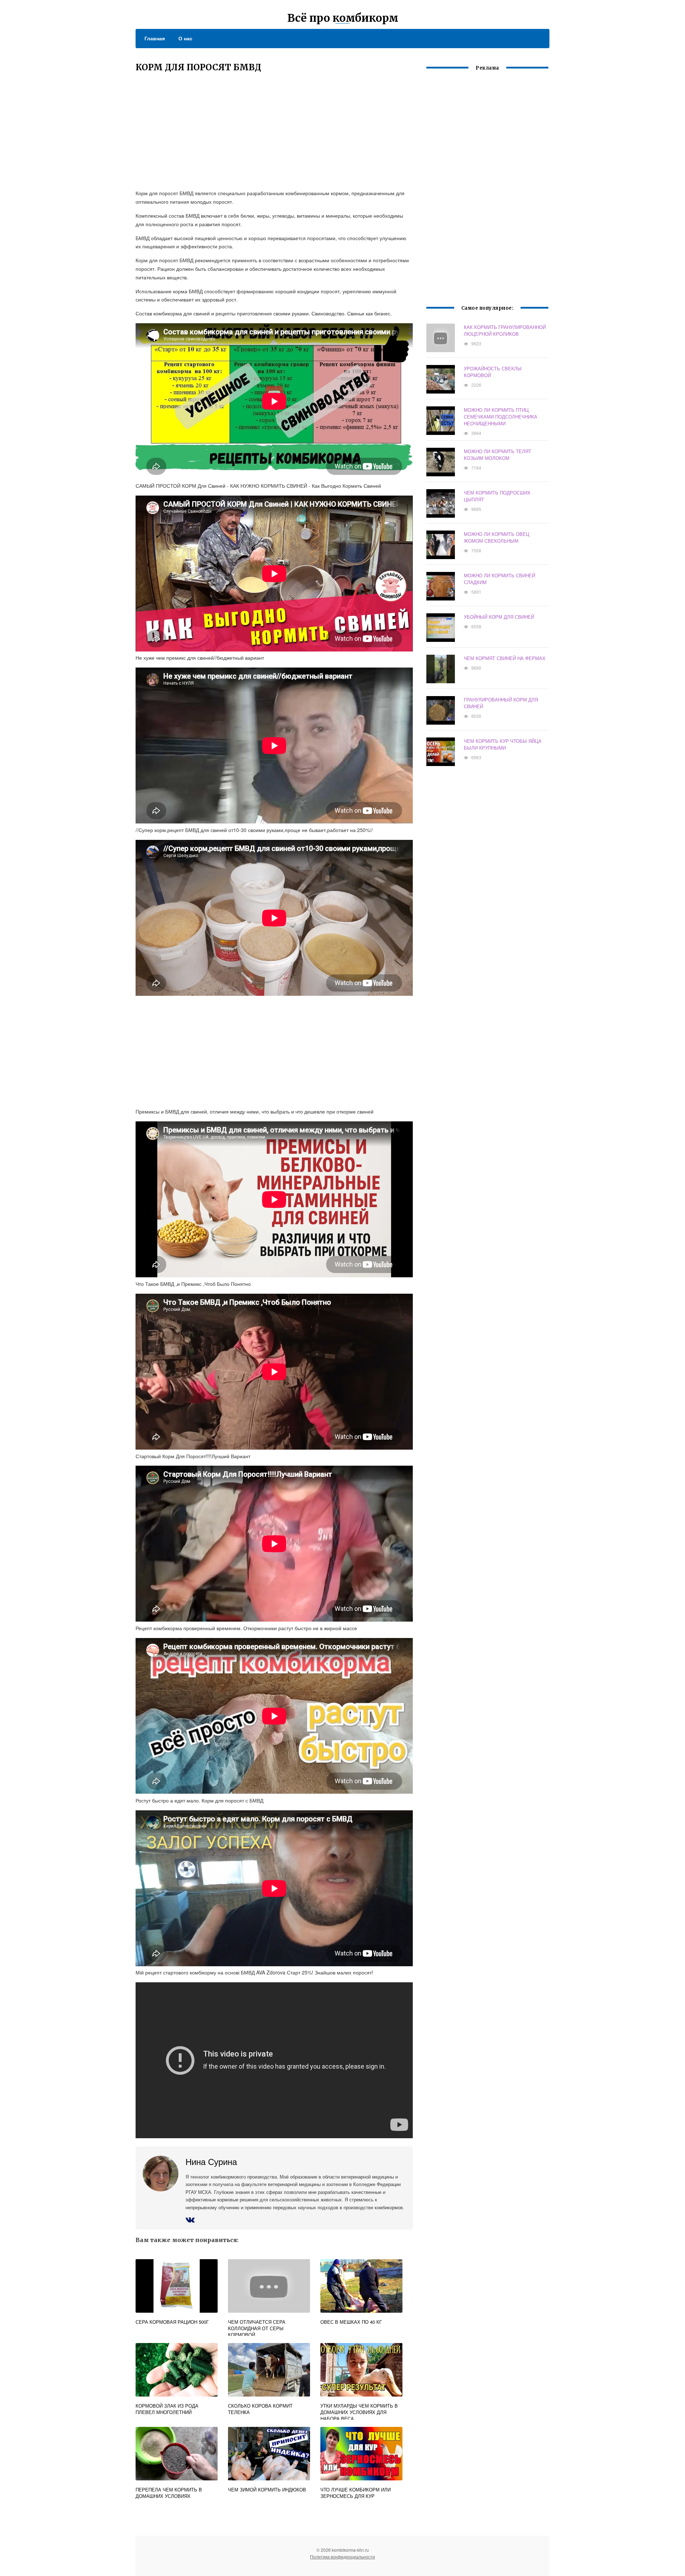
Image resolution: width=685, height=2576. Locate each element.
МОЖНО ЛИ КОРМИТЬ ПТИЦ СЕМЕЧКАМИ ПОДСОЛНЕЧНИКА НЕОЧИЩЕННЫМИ (501, 417)
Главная (155, 38)
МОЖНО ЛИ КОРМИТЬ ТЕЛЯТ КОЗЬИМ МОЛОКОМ (498, 455)
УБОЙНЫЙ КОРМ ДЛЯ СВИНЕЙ (499, 617)
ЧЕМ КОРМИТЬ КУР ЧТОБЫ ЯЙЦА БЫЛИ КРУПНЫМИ (503, 744)
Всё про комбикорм (343, 18)
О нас (185, 38)
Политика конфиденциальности (342, 2557)
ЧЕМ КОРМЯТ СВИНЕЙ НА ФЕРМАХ (505, 658)
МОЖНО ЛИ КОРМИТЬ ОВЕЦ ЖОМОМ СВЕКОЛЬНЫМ (497, 537)
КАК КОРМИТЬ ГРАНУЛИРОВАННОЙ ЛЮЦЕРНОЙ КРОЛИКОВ (505, 330)
